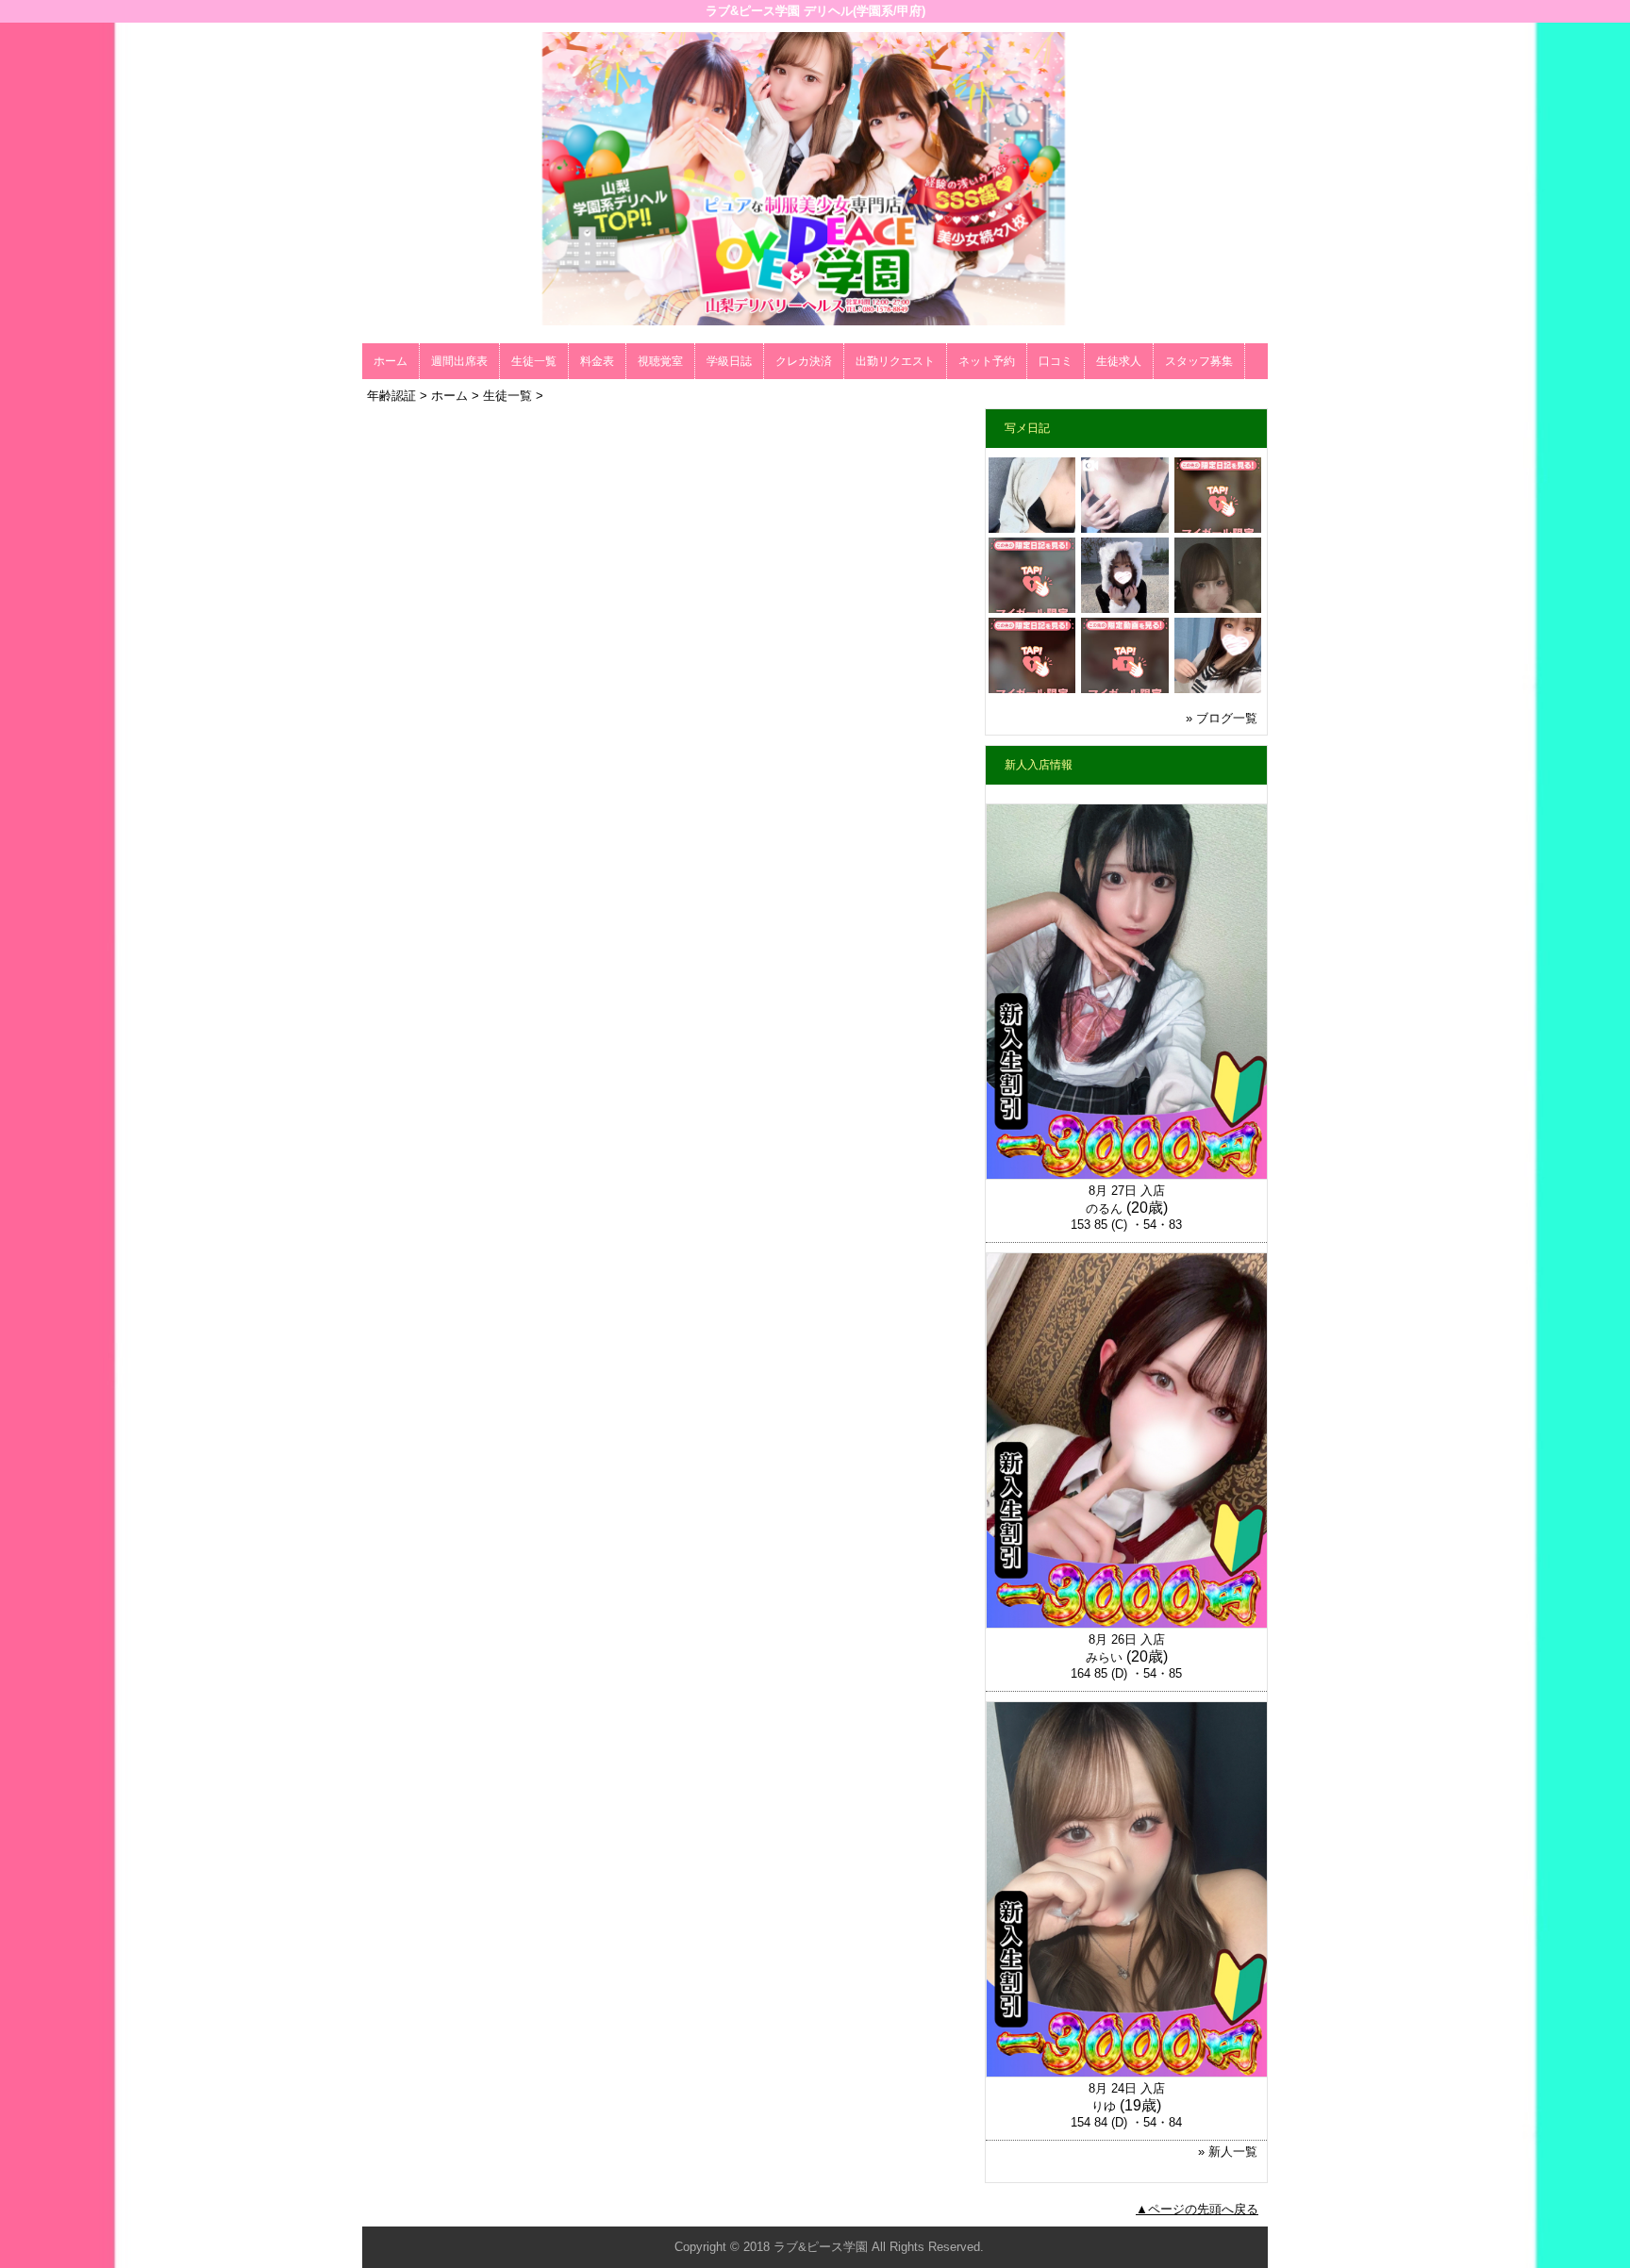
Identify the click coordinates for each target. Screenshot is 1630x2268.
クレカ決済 (804, 361)
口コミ (1056, 361)
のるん (1104, 1208)
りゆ (1104, 2106)
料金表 (597, 361)
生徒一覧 (534, 361)
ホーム (391, 361)
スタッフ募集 (1199, 361)
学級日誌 (729, 361)
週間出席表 (459, 361)
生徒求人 (1119, 361)
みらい (1104, 1657)
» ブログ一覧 (1222, 718)
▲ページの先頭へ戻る (1197, 2209)
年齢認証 (391, 396)
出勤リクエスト (895, 361)
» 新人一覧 (1228, 2152)
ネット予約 (987, 361)
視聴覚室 (660, 361)
